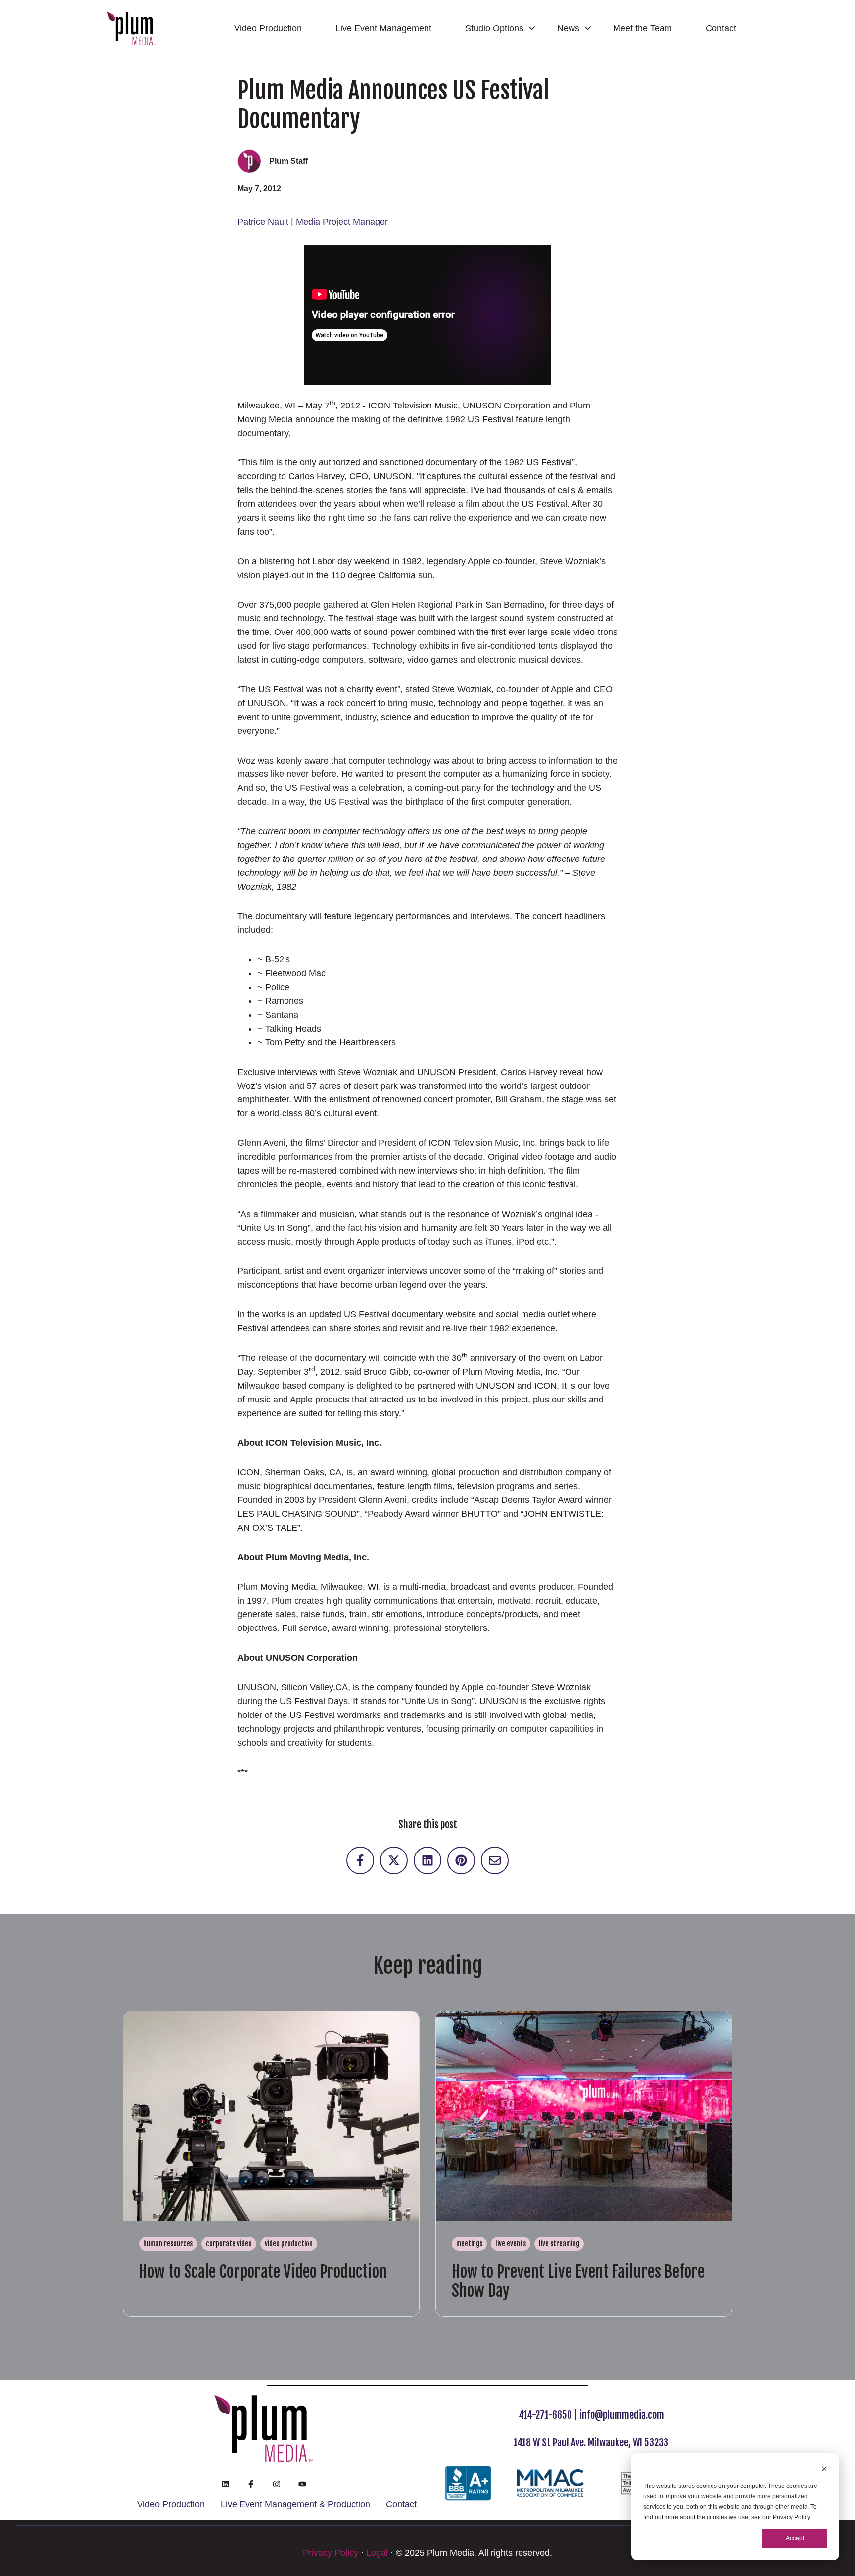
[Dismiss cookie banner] (824, 2470)
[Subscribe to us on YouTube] (302, 2484)
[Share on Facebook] (360, 1860)
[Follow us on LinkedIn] (225, 2484)
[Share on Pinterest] (461, 1860)
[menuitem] (271, 29)
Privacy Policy (331, 2553)
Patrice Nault (263, 222)
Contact (721, 28)
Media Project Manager (342, 222)
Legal (377, 2553)
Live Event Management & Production (295, 2504)
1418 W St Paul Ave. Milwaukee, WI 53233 (591, 2443)
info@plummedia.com (622, 2415)
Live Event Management (383, 28)
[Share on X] (394, 1860)
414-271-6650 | (549, 2415)
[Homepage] (132, 28)
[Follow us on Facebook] (251, 2484)
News (568, 28)
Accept (795, 2538)
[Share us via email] (495, 1860)
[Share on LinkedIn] (427, 1860)
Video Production (268, 28)
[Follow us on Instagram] (277, 2484)
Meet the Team (642, 28)
